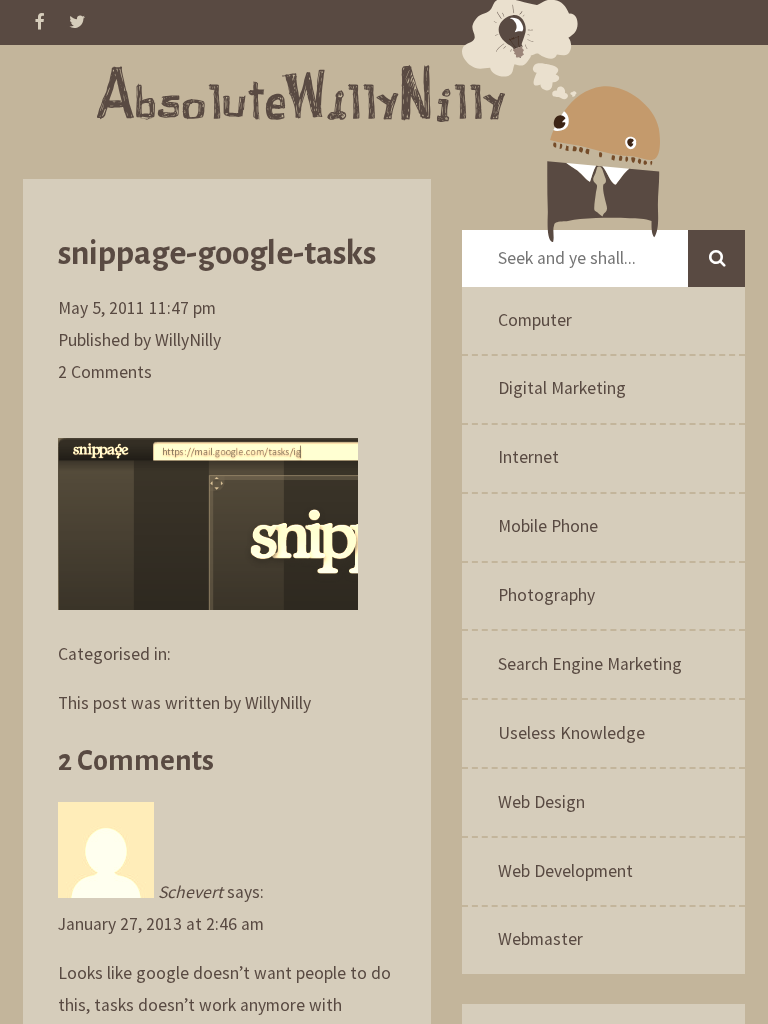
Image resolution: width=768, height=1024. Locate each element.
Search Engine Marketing (590, 664)
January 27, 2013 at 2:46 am (161, 924)
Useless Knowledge (571, 733)
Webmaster (540, 939)
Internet (528, 457)
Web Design (541, 802)
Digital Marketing (562, 388)
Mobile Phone (548, 526)
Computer (535, 320)
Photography (546, 595)
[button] (716, 258)
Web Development (565, 871)
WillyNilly (188, 340)
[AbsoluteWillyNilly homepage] (301, 99)
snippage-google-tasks (217, 253)
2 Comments (105, 372)
